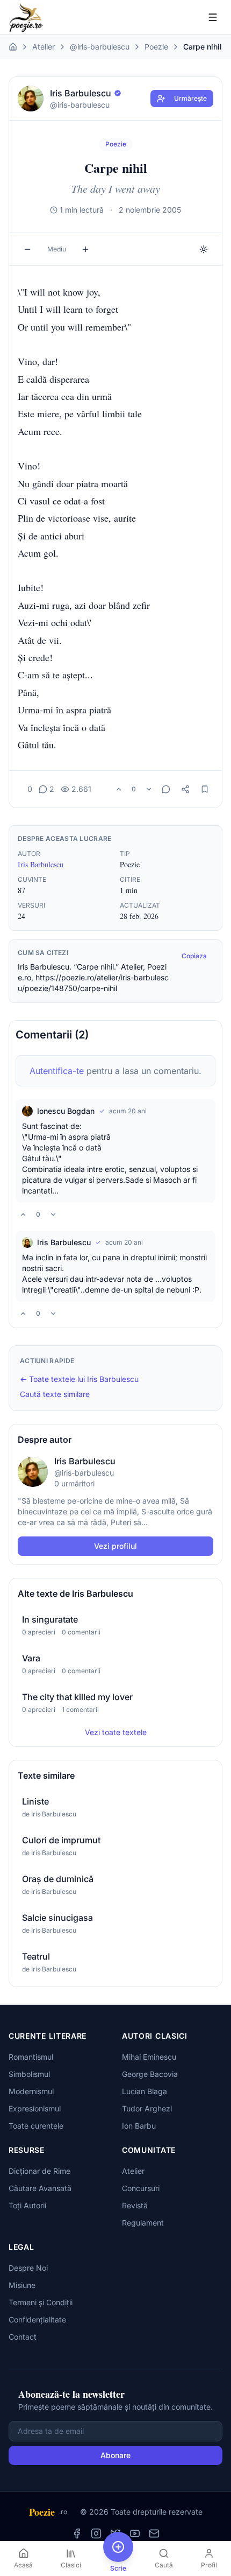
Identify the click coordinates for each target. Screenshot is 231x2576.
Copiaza (194, 956)
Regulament (143, 2223)
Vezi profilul (115, 1546)
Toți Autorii (27, 2205)
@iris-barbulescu (100, 47)
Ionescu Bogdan (66, 1111)
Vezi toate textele (116, 1732)
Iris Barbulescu (41, 864)
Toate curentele (36, 2126)
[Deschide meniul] (213, 17)
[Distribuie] (185, 789)
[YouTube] (135, 2533)
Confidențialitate (37, 2319)
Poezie (156, 47)
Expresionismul (35, 2108)
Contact (23, 2337)
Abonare (115, 2455)
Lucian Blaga (145, 2091)
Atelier (44, 47)
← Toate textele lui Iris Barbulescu (79, 1379)
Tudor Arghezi (147, 2108)
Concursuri (141, 2188)
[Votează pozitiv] (119, 789)
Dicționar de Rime (39, 2171)
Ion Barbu (139, 2126)
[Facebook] (77, 2533)
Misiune (22, 2285)
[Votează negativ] (149, 789)
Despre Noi (28, 2268)
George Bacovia (150, 2074)
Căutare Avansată (40, 2188)
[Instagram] (96, 2533)
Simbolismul (29, 2074)
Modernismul (31, 2091)
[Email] (154, 2533)
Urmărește (190, 98)
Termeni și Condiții (41, 2302)
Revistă (135, 2205)
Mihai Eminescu (149, 2057)
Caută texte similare (55, 1394)
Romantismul (31, 2057)
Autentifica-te (57, 1071)
